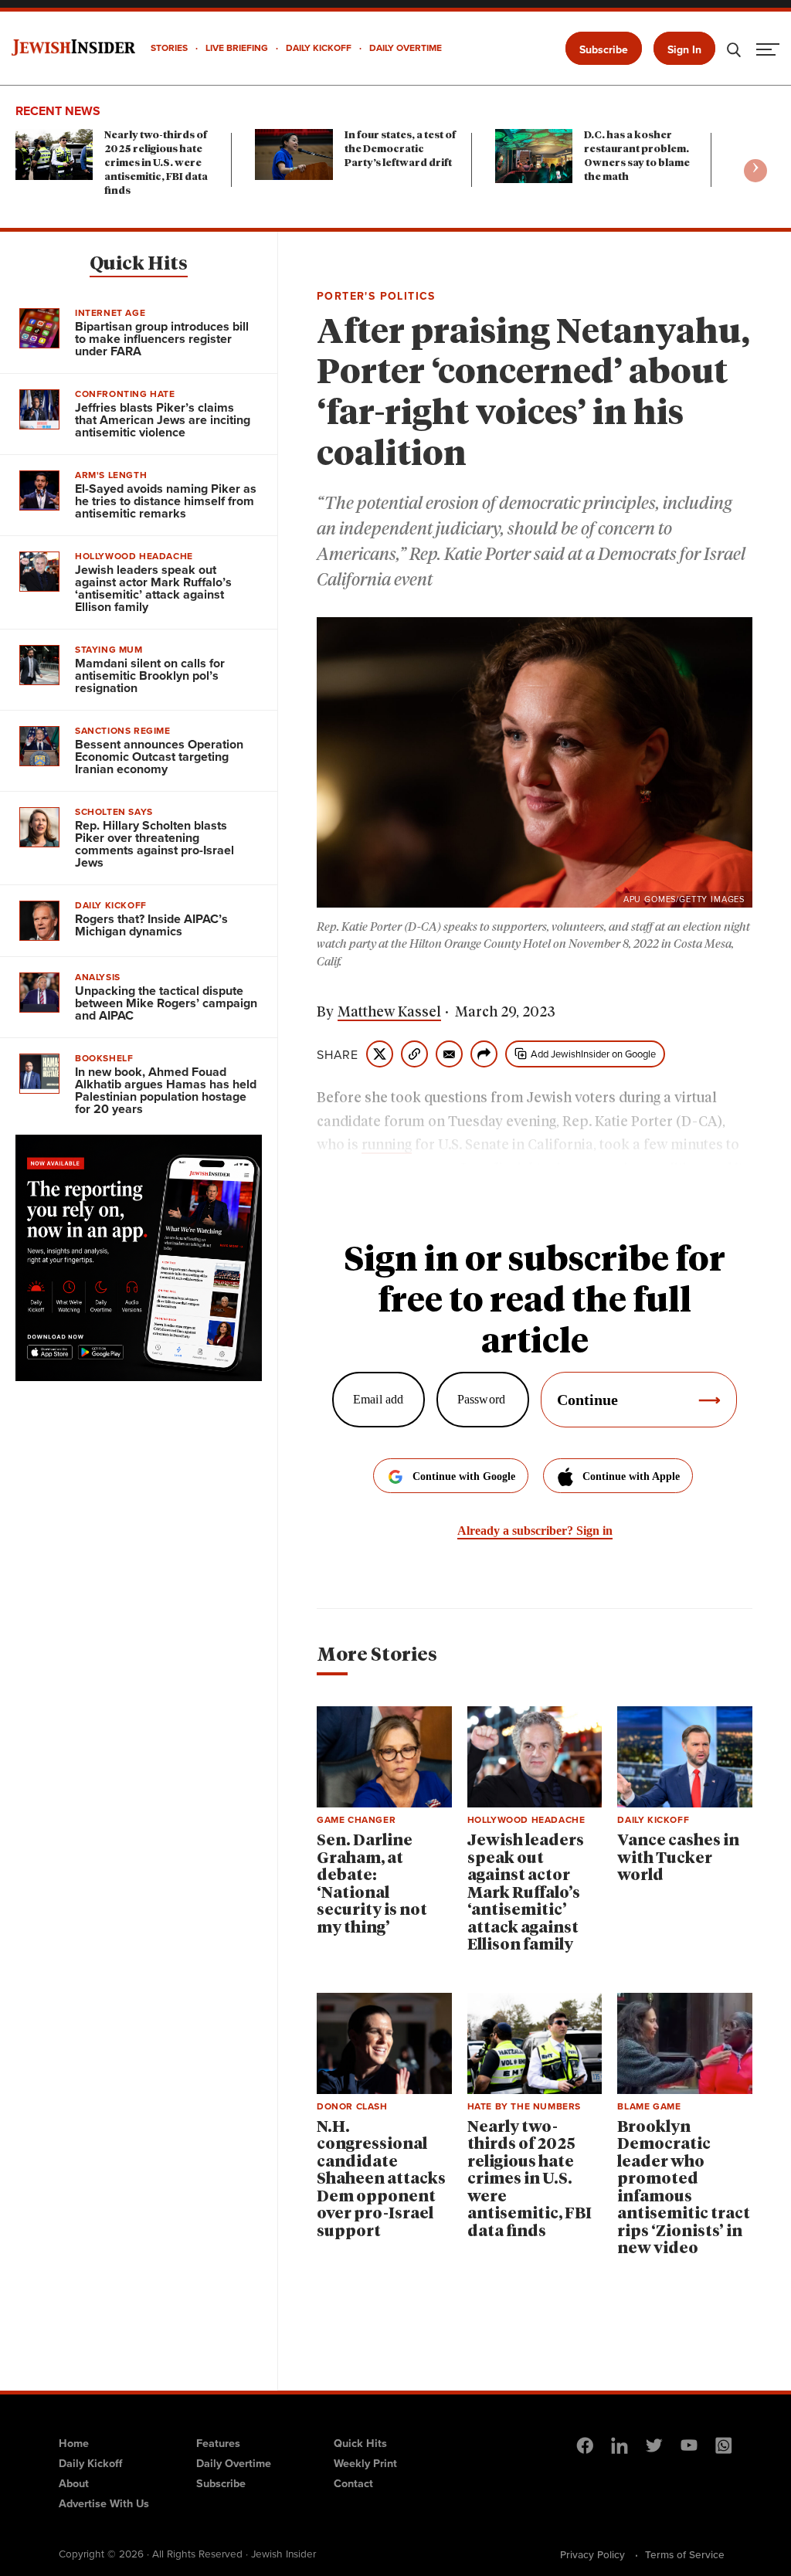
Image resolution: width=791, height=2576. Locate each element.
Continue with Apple (631, 1476)
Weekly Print (365, 2463)
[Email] (449, 1054)
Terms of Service (685, 2554)
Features (218, 2443)
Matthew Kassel (389, 1013)
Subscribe (604, 49)
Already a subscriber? (535, 1531)
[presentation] (755, 171)
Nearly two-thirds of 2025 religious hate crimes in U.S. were (156, 163)
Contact (353, 2483)
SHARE (338, 1054)
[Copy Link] (414, 1054)
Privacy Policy (592, 2554)
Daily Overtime (234, 2463)
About (74, 2483)
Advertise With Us (104, 2503)
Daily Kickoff (90, 2463)
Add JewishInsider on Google (593, 1054)
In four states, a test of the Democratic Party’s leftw (400, 149)
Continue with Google (464, 1476)
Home (74, 2443)
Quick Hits (139, 264)
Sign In (684, 49)
